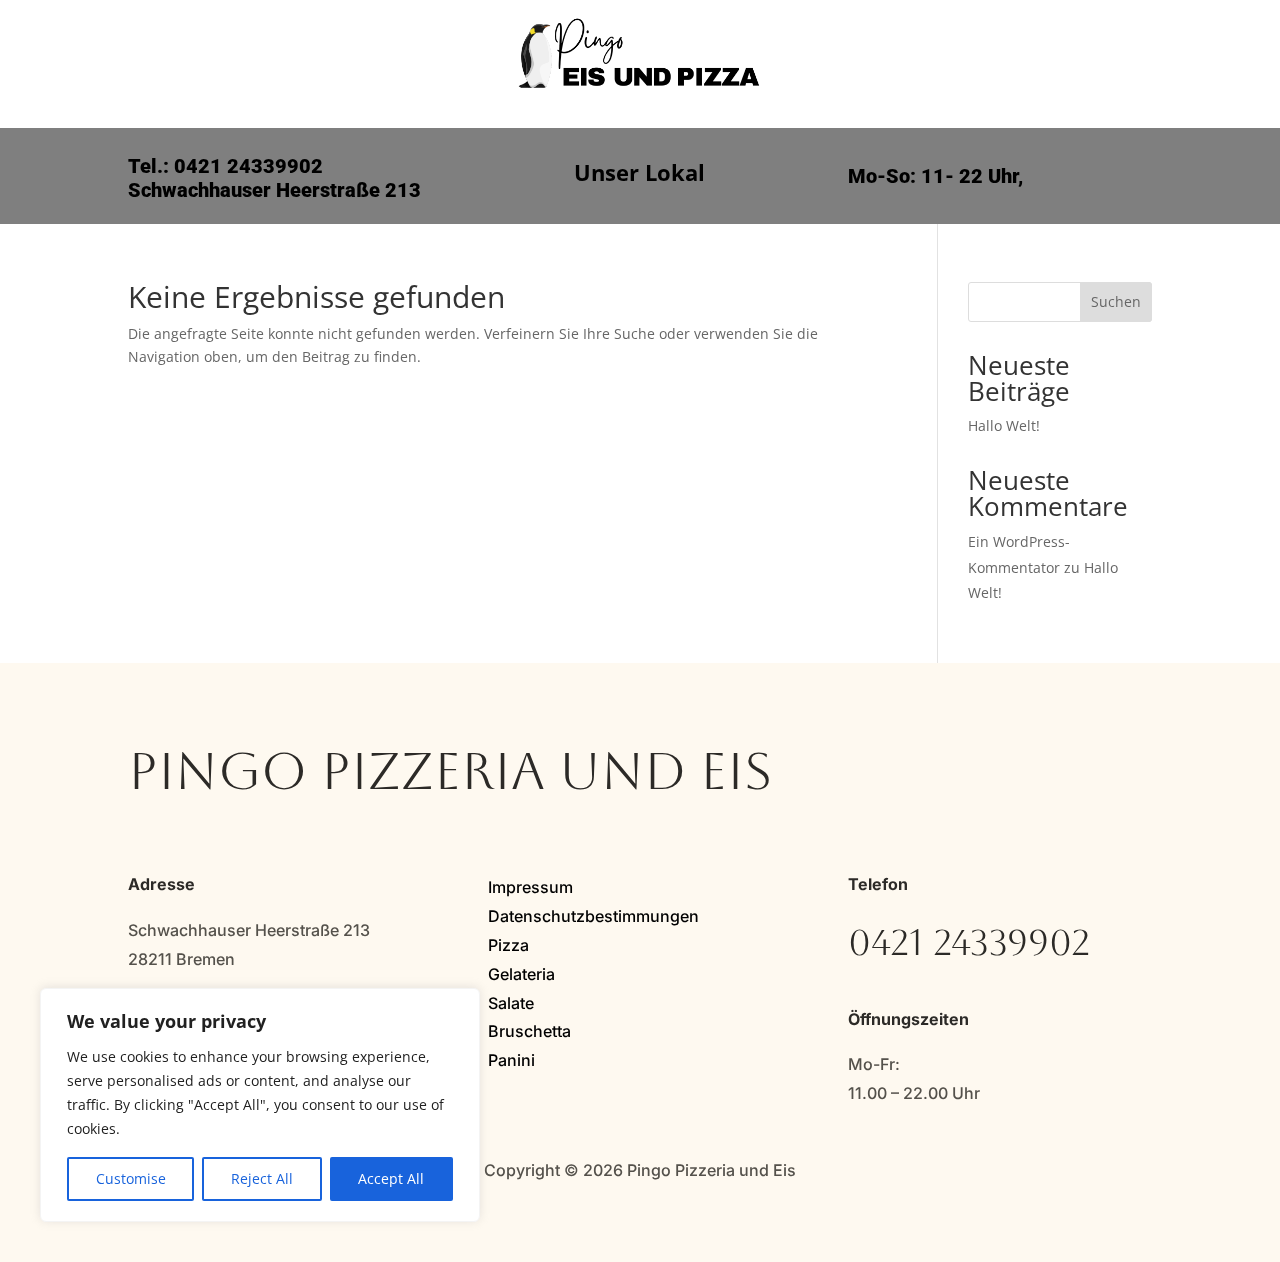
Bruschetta (529, 1031)
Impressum (530, 887)
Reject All (262, 1178)
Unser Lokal (639, 176)
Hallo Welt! (1004, 425)
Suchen (1116, 301)
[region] (260, 1105)
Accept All (391, 1178)
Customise (131, 1178)
